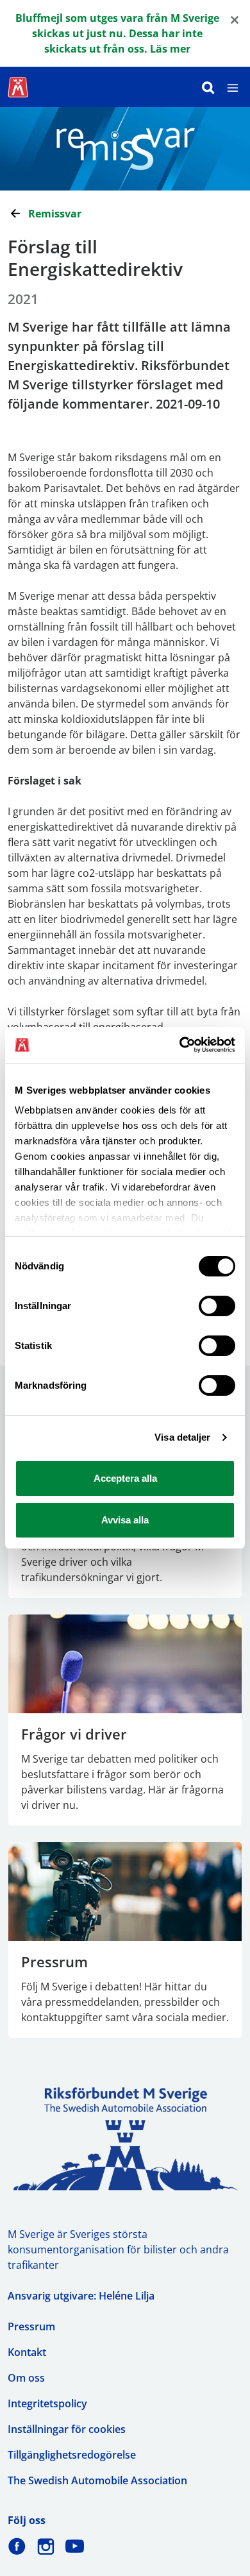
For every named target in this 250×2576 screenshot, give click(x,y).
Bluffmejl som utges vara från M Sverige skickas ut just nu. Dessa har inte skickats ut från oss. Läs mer (117, 33)
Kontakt (27, 2352)
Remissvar (55, 214)
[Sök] (208, 87)
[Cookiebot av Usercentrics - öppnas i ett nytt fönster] (180, 1045)
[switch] (217, 1306)
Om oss (26, 2378)
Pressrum (31, 2326)
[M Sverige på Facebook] (17, 2546)
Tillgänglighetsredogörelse (72, 2455)
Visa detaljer (182, 1437)
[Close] (235, 19)
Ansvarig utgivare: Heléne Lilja (81, 2296)
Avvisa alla (125, 1520)
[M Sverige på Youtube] (75, 2546)
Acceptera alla (125, 1478)
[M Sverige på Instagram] (46, 2546)
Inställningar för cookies (67, 2429)
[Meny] (233, 87)
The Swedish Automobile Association (97, 2480)
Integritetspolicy (47, 2403)
